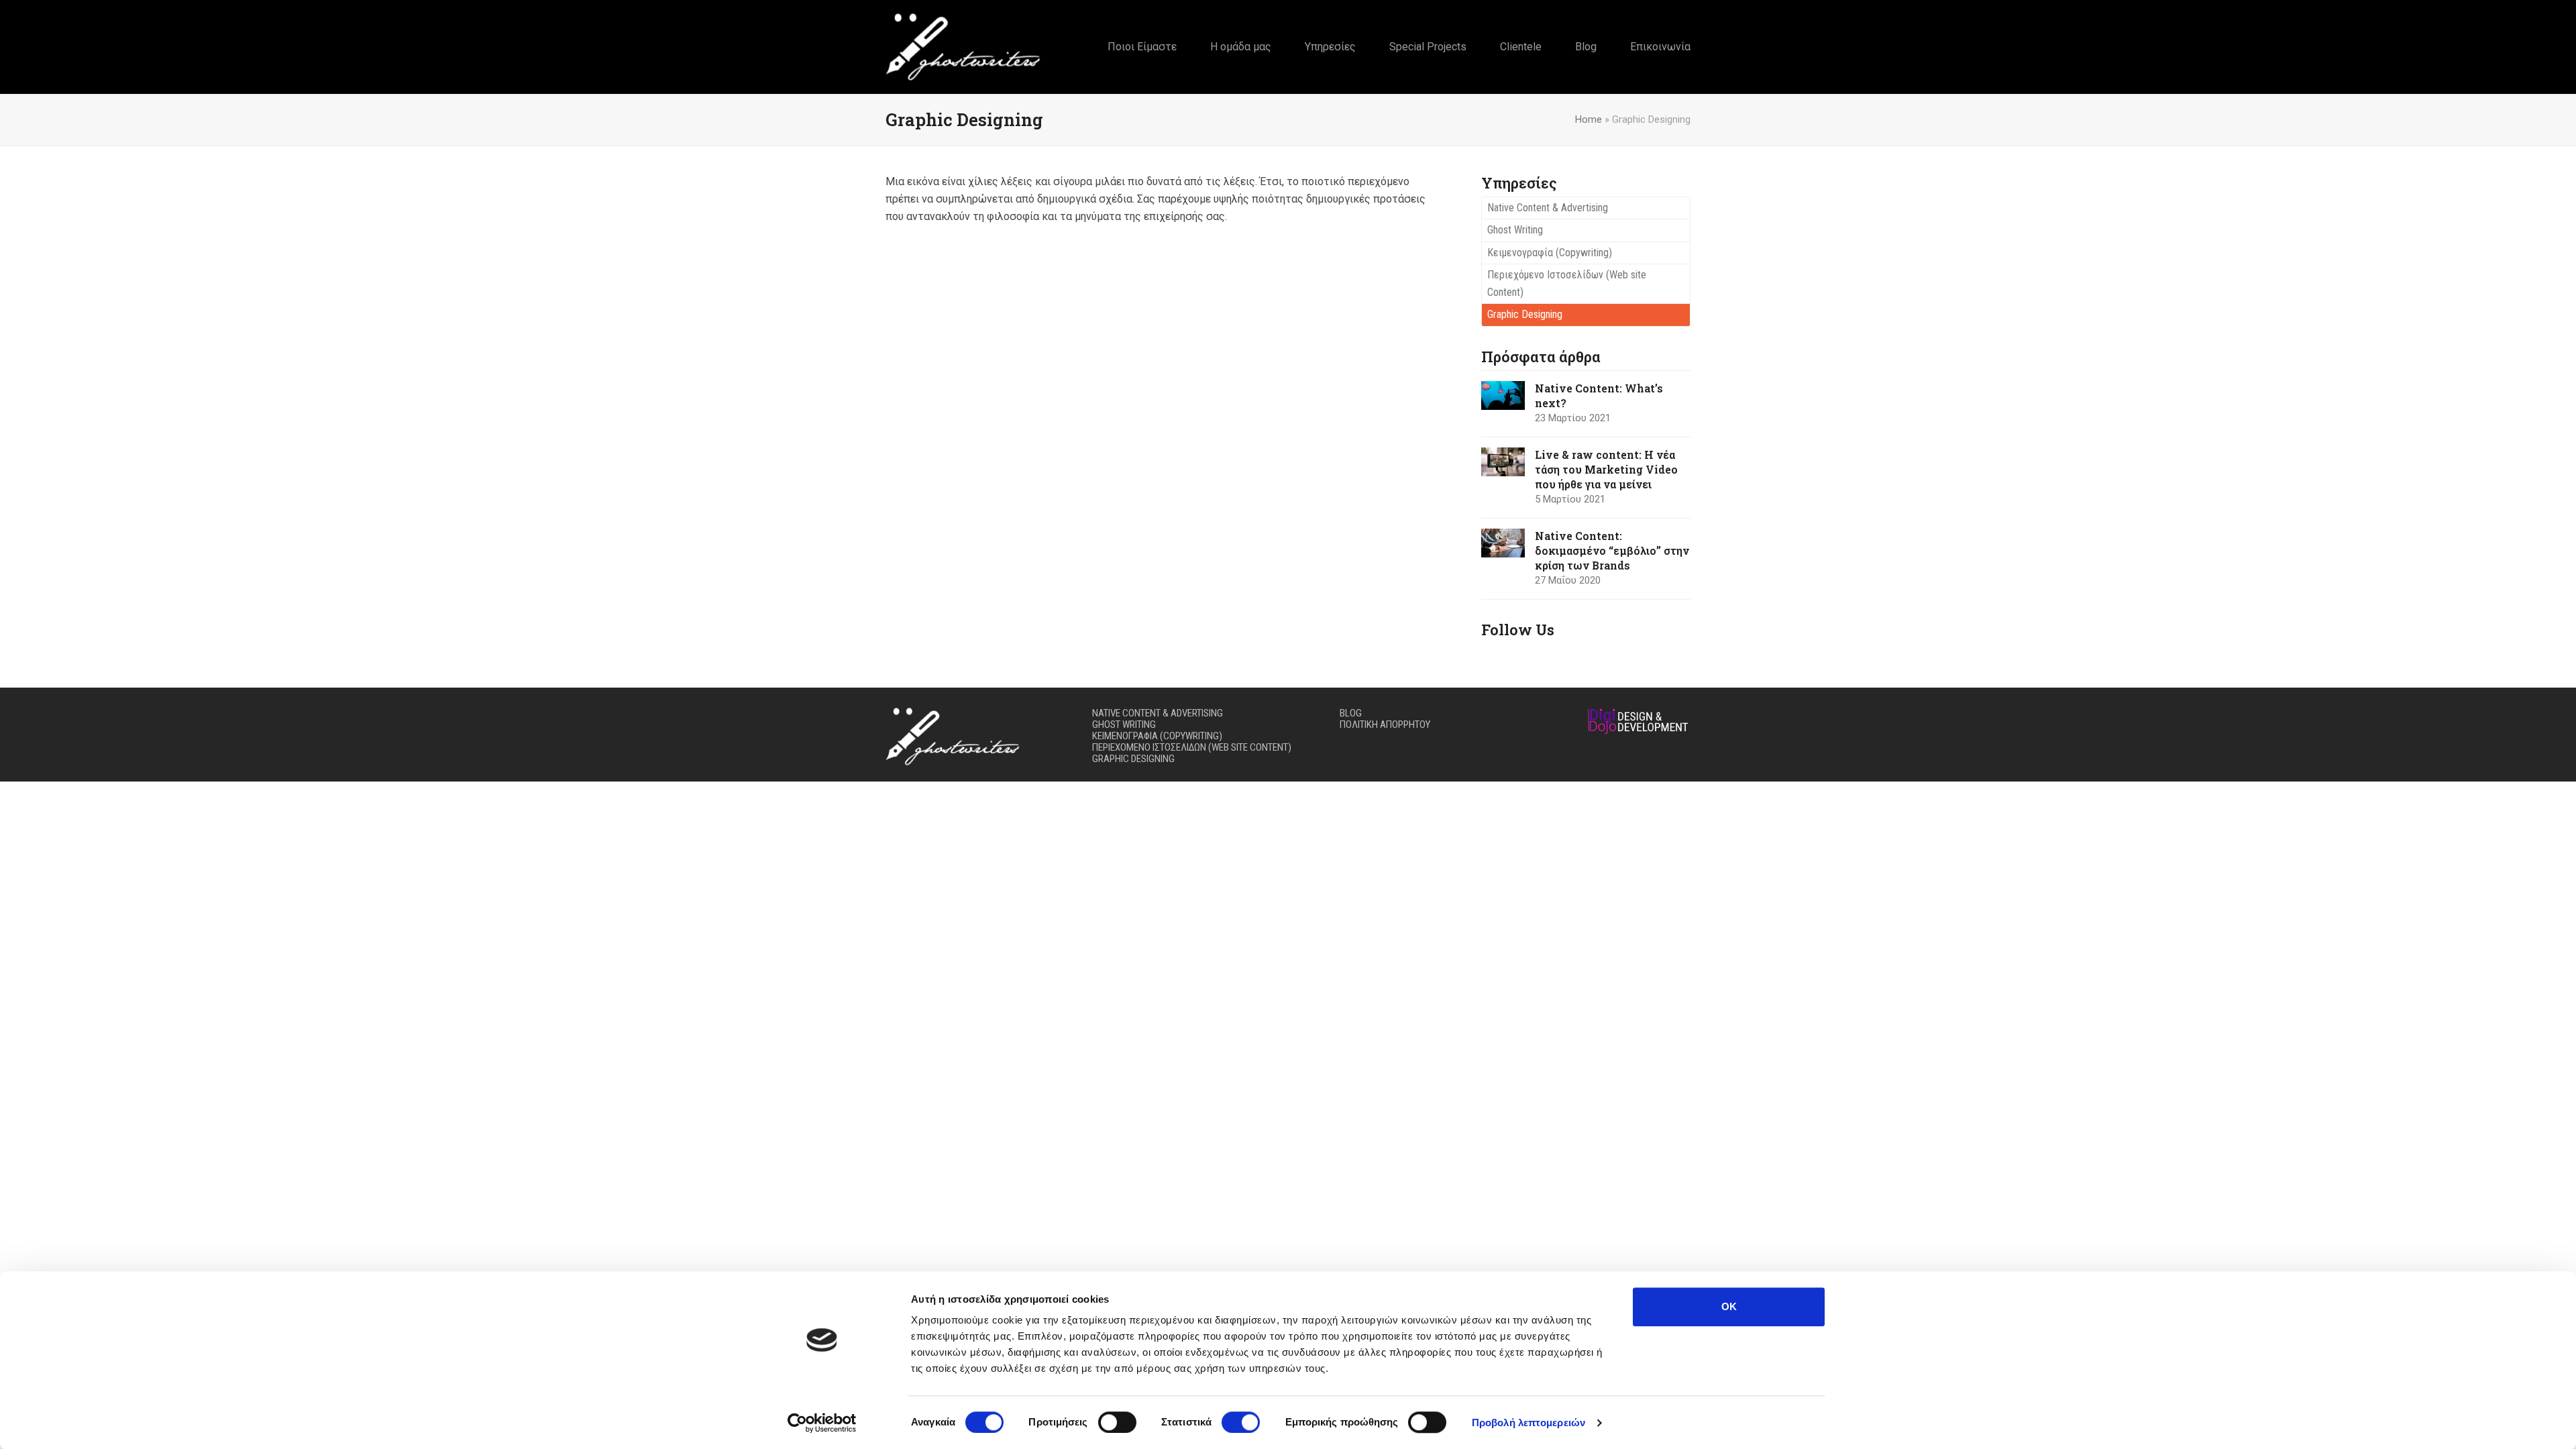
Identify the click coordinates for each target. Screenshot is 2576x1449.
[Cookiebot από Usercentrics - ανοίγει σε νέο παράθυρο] (822, 1423)
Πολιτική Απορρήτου (1385, 724)
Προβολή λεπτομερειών (1528, 1423)
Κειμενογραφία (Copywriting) (1550, 253)
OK (1729, 1306)
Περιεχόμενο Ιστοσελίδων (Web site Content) (1567, 283)
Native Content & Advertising (1548, 208)
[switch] (1117, 1422)
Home (1589, 119)
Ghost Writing (1515, 230)
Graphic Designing (1525, 314)
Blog (1351, 713)
